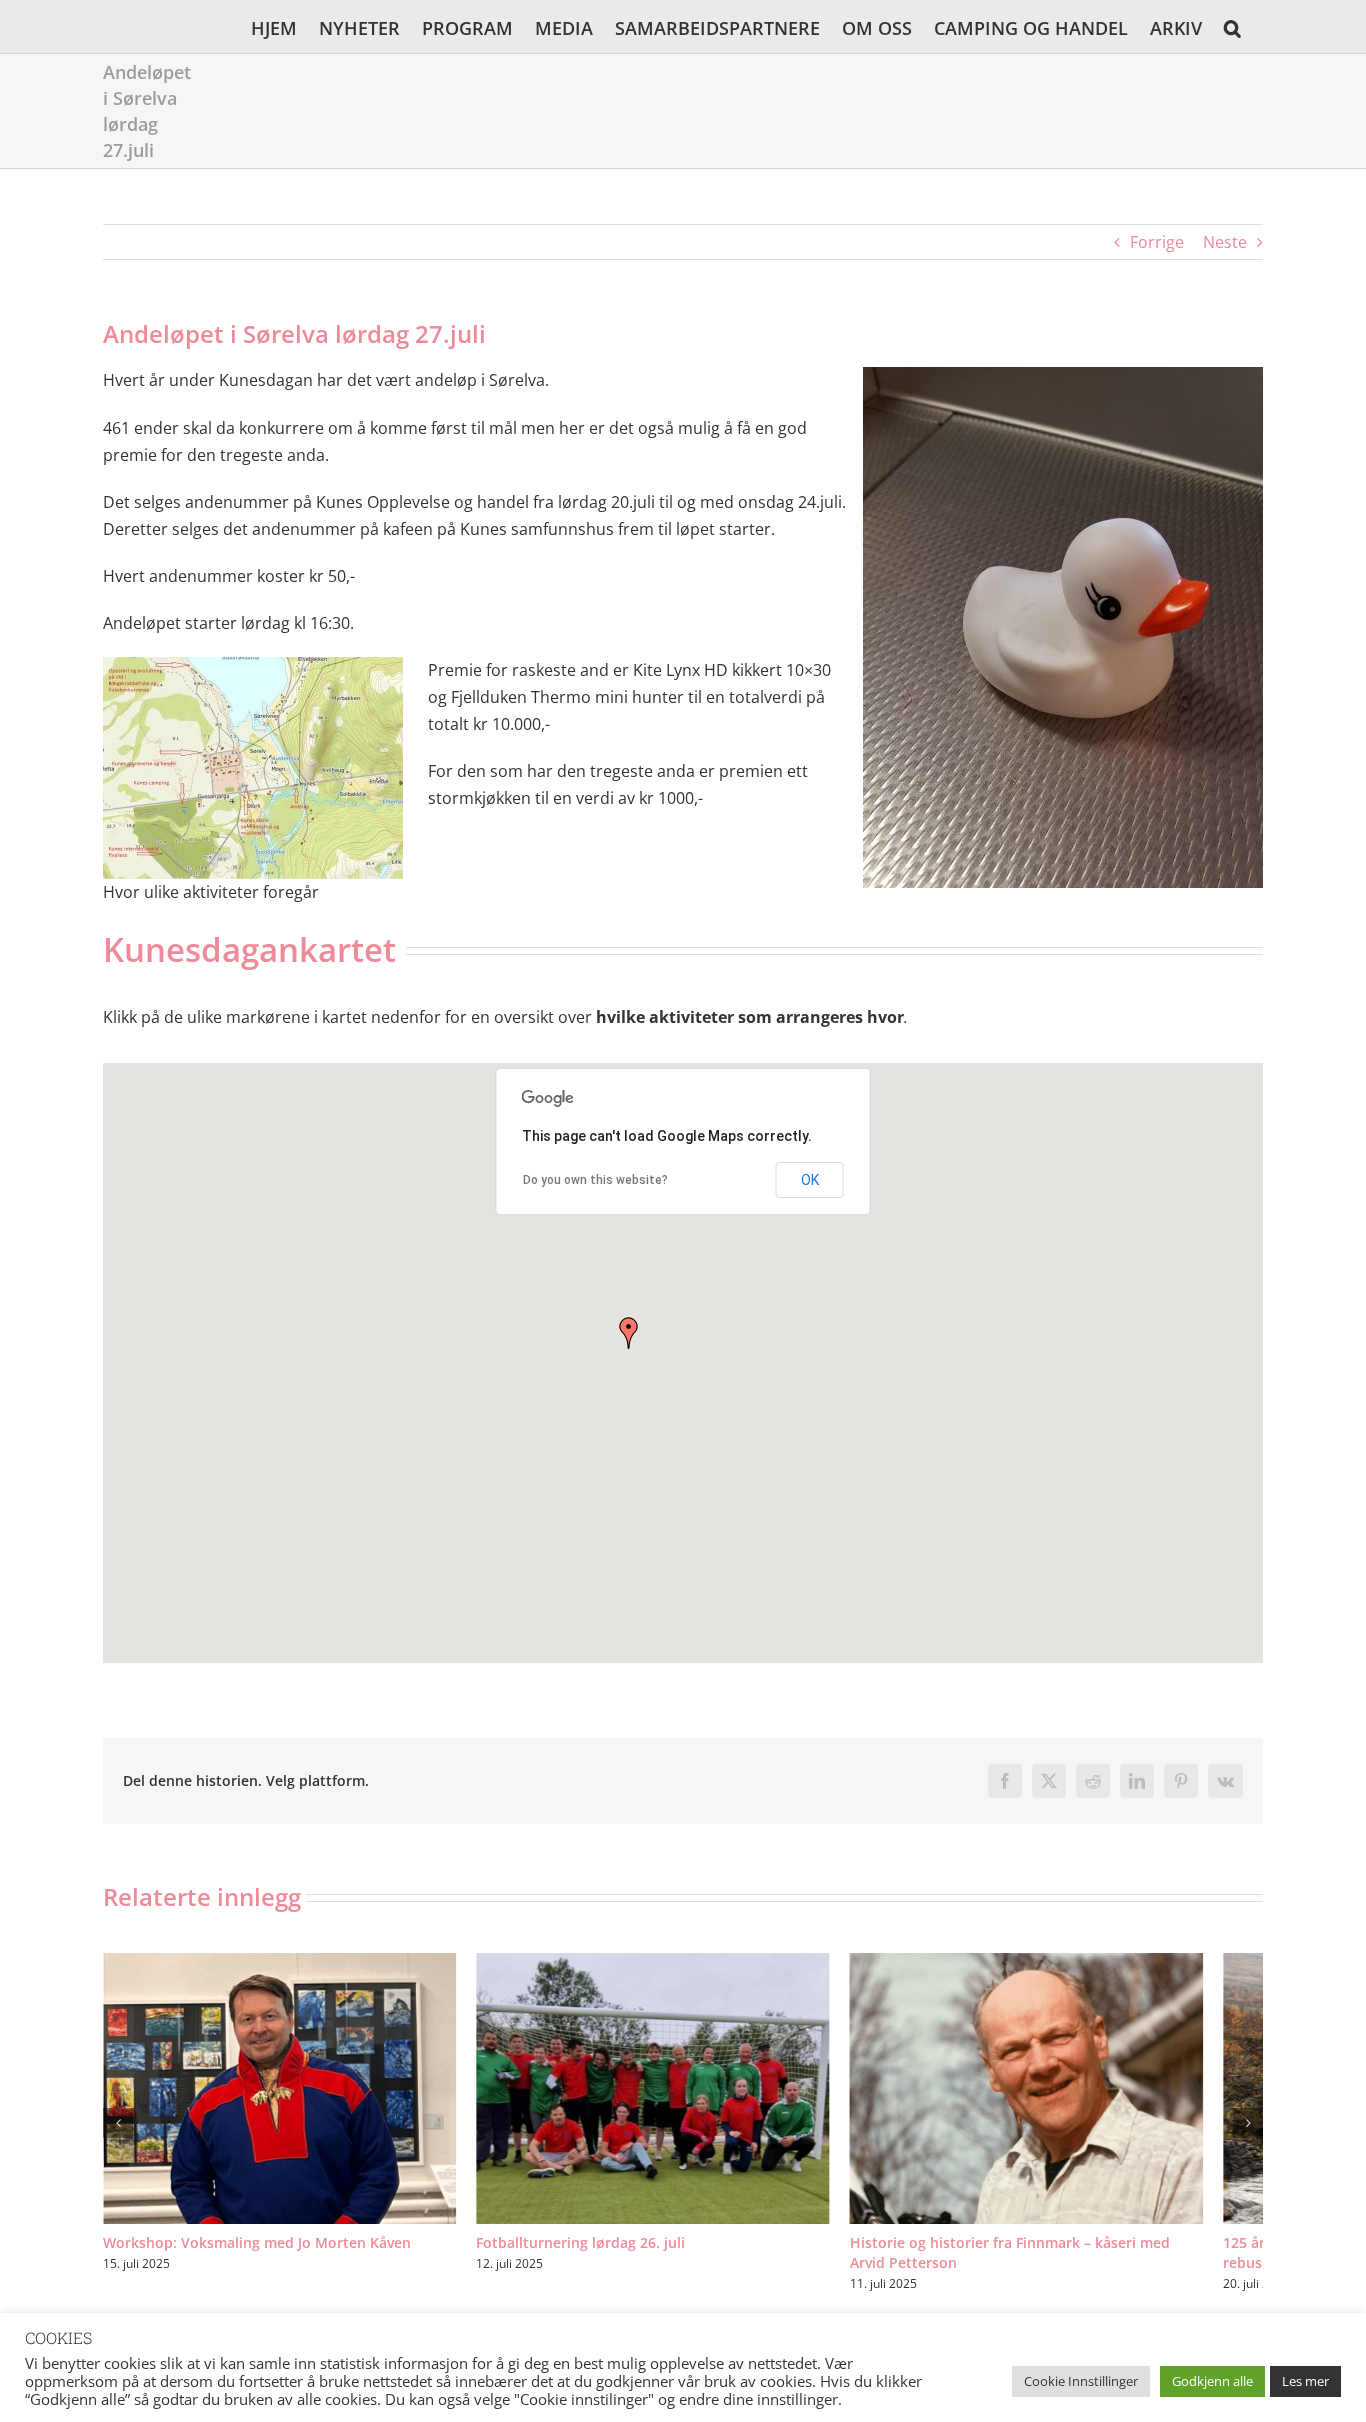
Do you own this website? (595, 1180)
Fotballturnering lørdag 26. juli (600, 2258)
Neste (1225, 242)
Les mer (1305, 2381)
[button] (1232, 26)
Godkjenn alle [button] (1212, 2381)
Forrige (1157, 242)
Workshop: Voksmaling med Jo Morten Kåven (257, 2258)
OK (810, 1180)
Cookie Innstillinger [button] (1081, 2381)
